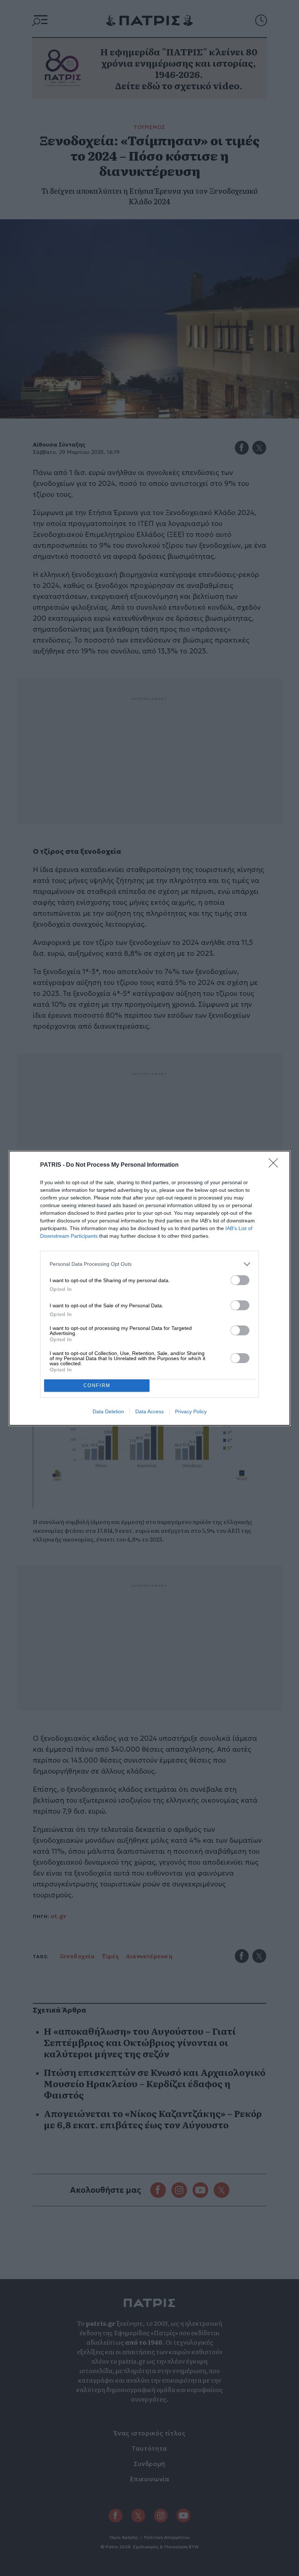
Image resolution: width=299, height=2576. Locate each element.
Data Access (149, 1411)
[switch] (240, 1280)
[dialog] (149, 1288)
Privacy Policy (191, 1411)
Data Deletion (108, 1411)
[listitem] (149, 1264)
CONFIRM (97, 1385)
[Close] (276, 1165)
